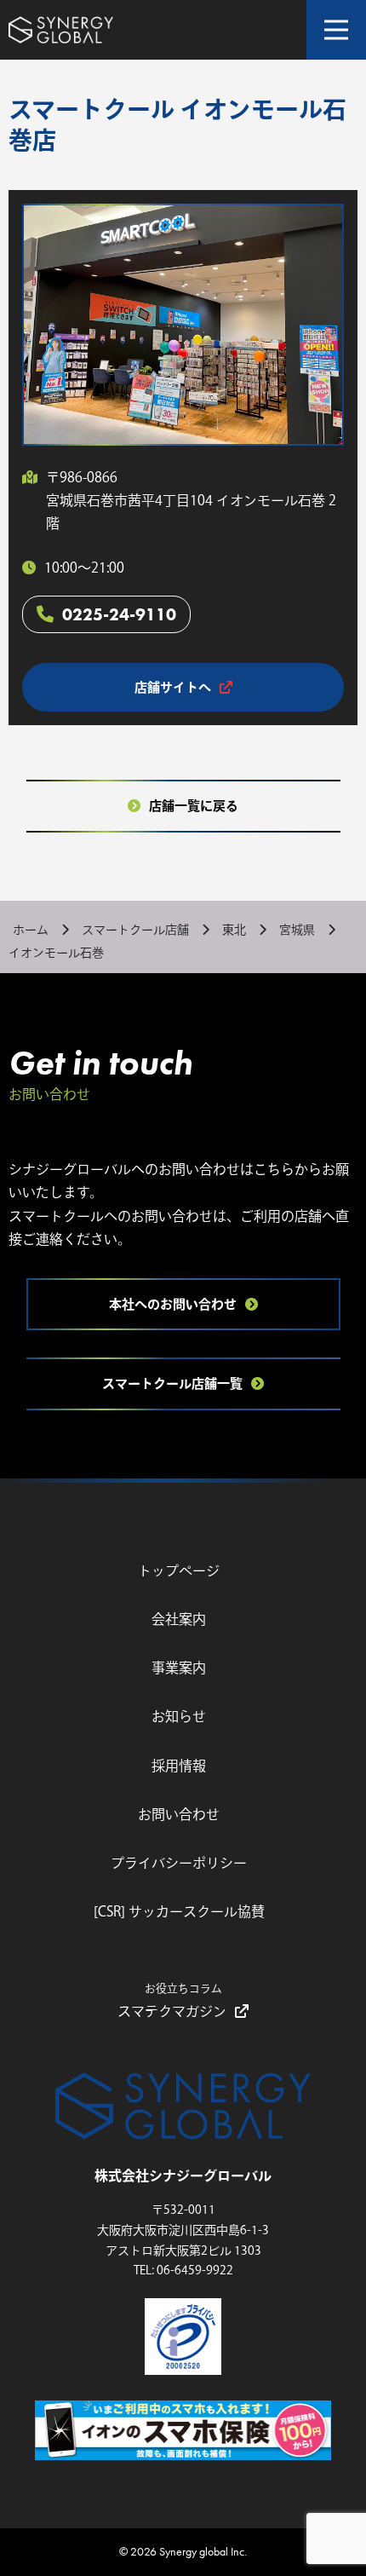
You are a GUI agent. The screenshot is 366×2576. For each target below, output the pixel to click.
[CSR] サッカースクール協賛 (179, 1911)
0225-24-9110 (119, 614)
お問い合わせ (179, 1814)
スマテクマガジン (172, 2000)
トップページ (179, 1570)
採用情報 (179, 1766)
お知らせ (179, 1716)
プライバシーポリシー (179, 1863)
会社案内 (179, 1619)
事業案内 (179, 1668)
